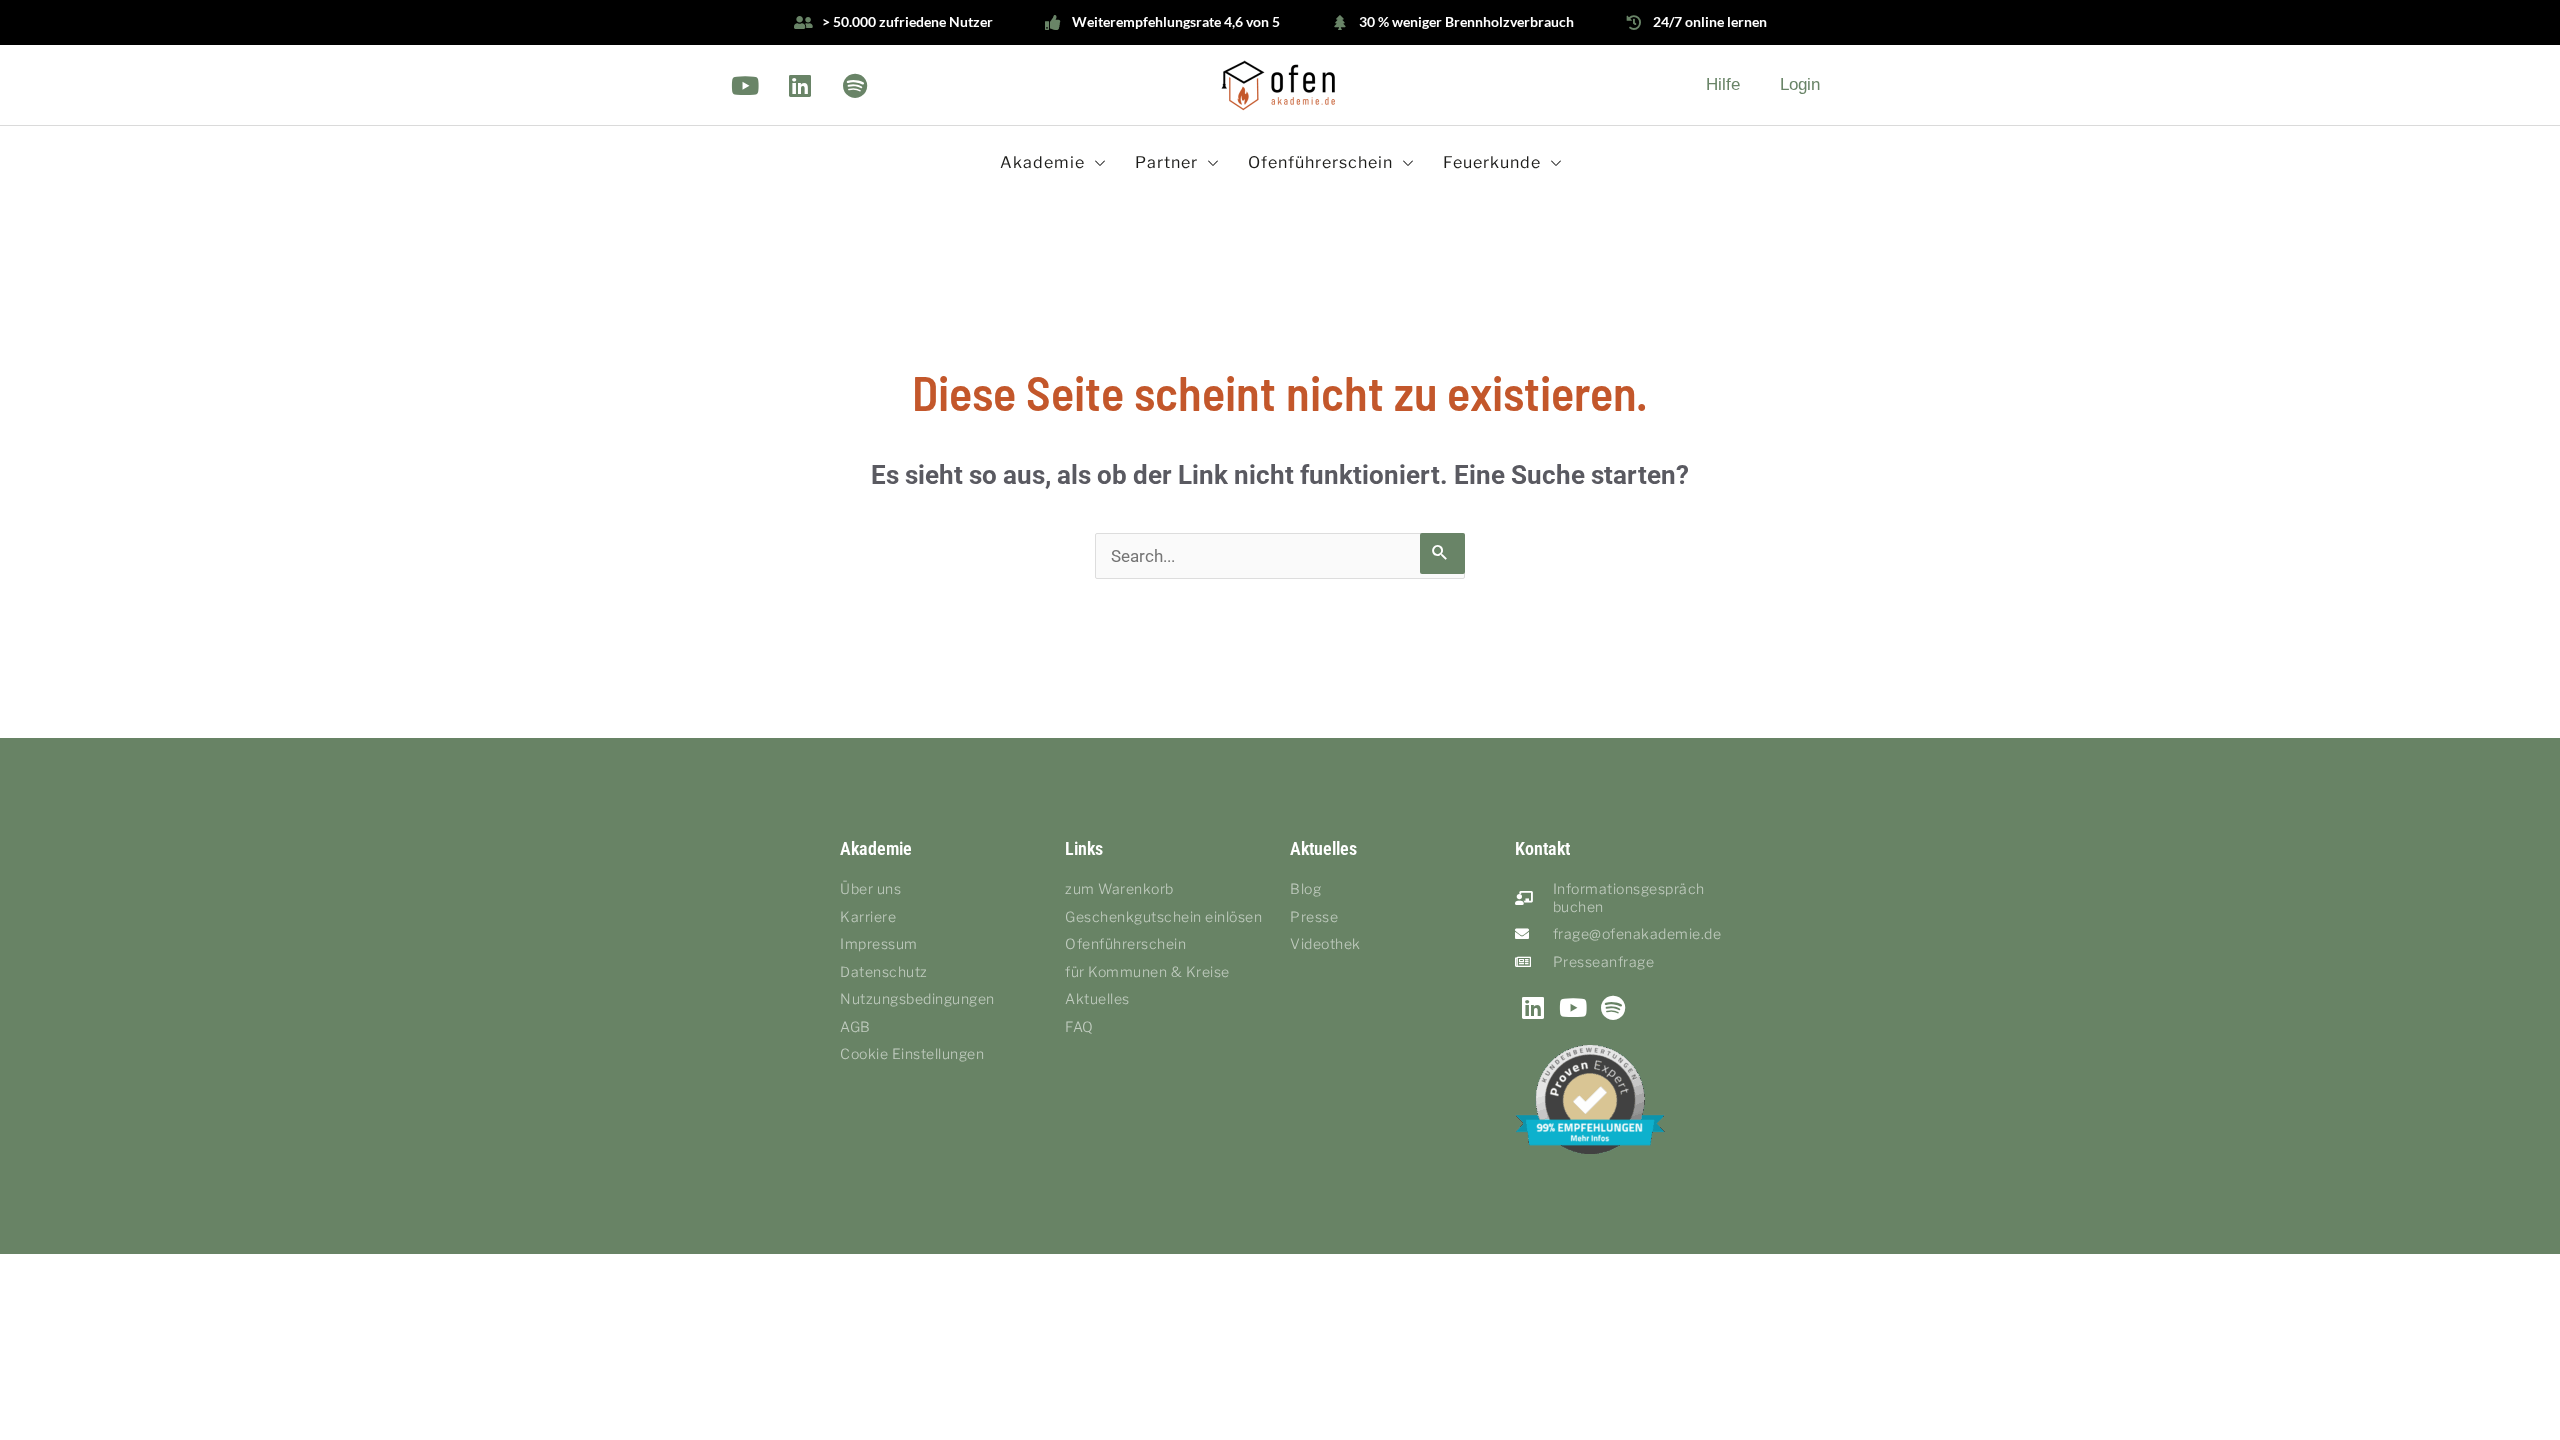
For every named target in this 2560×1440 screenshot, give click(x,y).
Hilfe (1723, 84)
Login (1800, 84)
